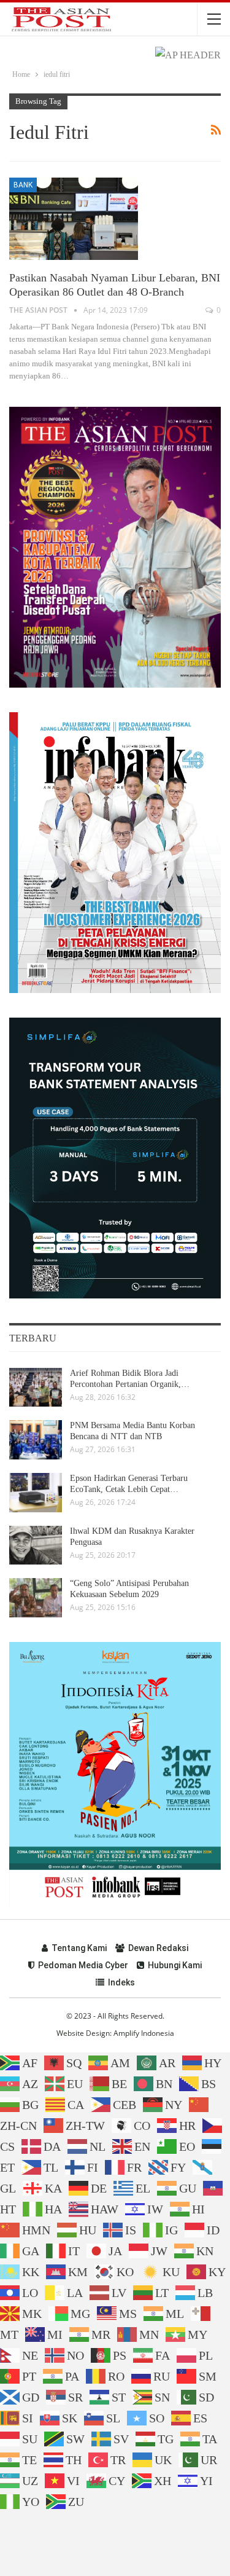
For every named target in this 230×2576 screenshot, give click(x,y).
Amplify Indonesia (144, 2033)
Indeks (121, 1982)
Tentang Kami (79, 1948)
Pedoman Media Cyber (83, 1965)
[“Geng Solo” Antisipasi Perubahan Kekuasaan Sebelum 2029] (36, 1598)
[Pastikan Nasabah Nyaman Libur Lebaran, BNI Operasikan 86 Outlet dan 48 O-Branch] (74, 219)
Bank (23, 185)
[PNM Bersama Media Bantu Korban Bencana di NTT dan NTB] (36, 1440)
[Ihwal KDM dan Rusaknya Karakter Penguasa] (36, 1545)
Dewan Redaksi (158, 1948)
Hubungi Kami (175, 1965)
